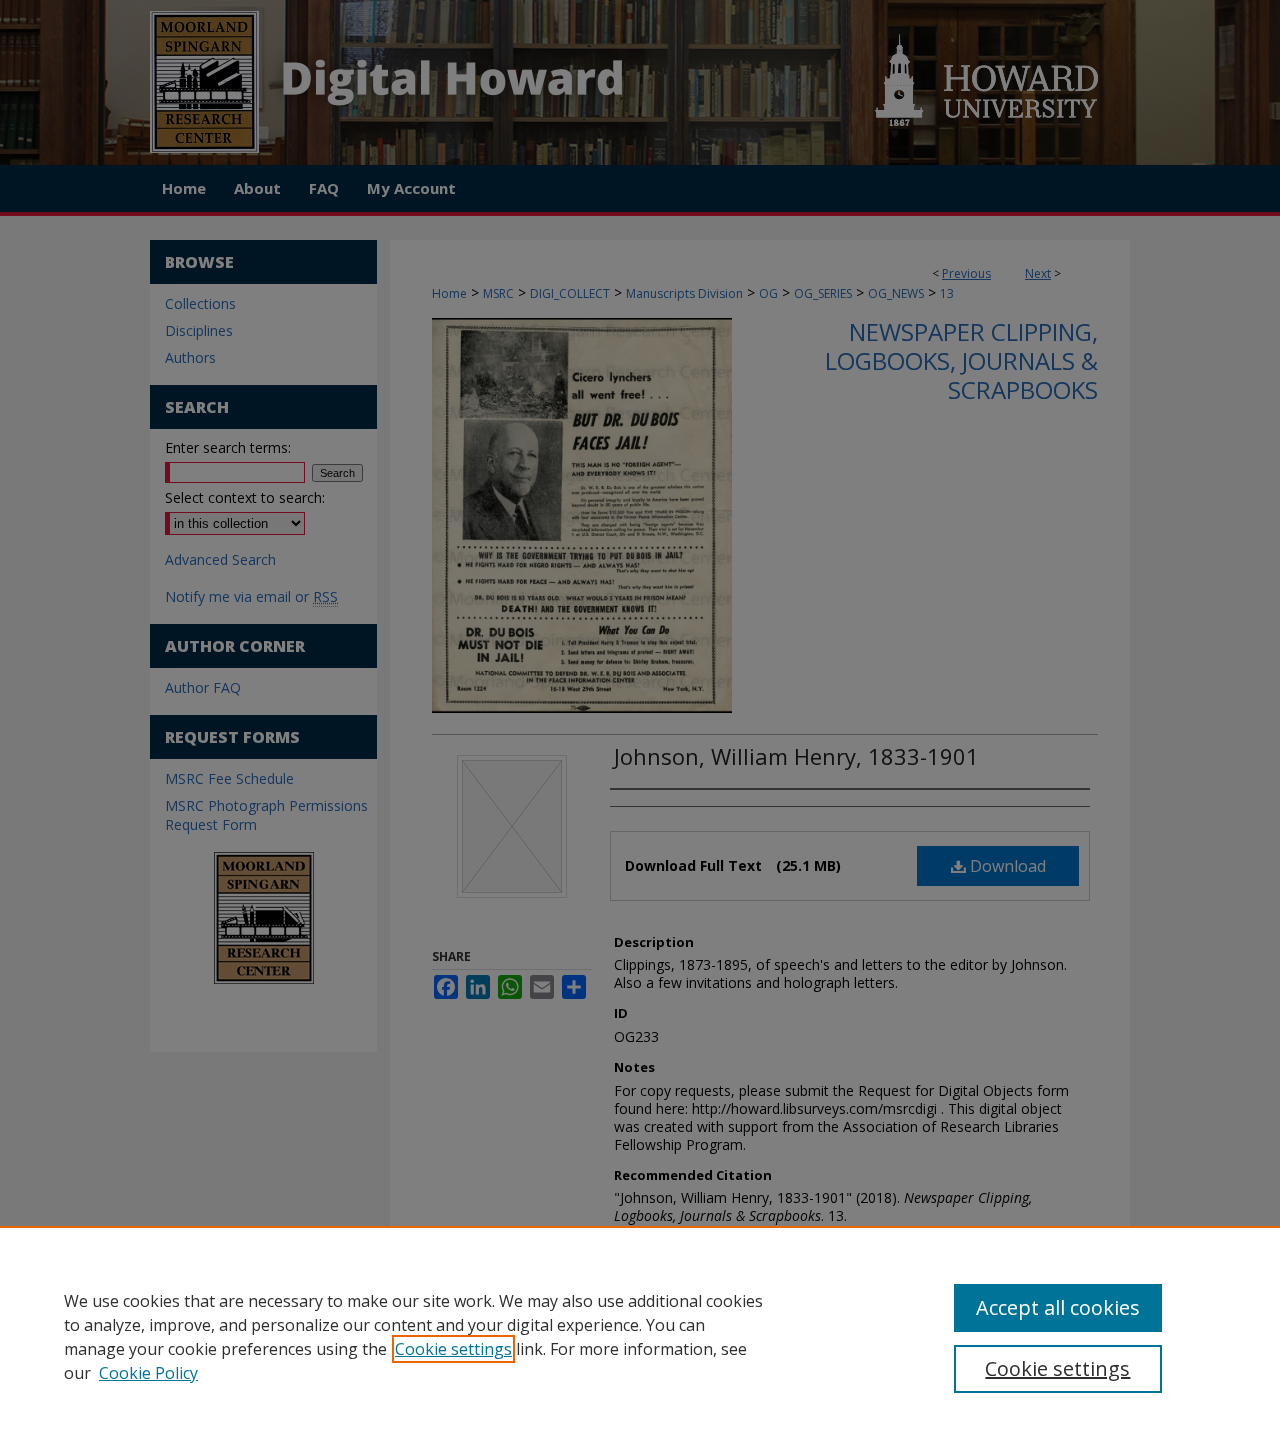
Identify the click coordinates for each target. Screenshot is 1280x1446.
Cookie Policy (148, 1373)
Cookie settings (453, 1349)
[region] (640, 1336)
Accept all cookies (1058, 1307)
